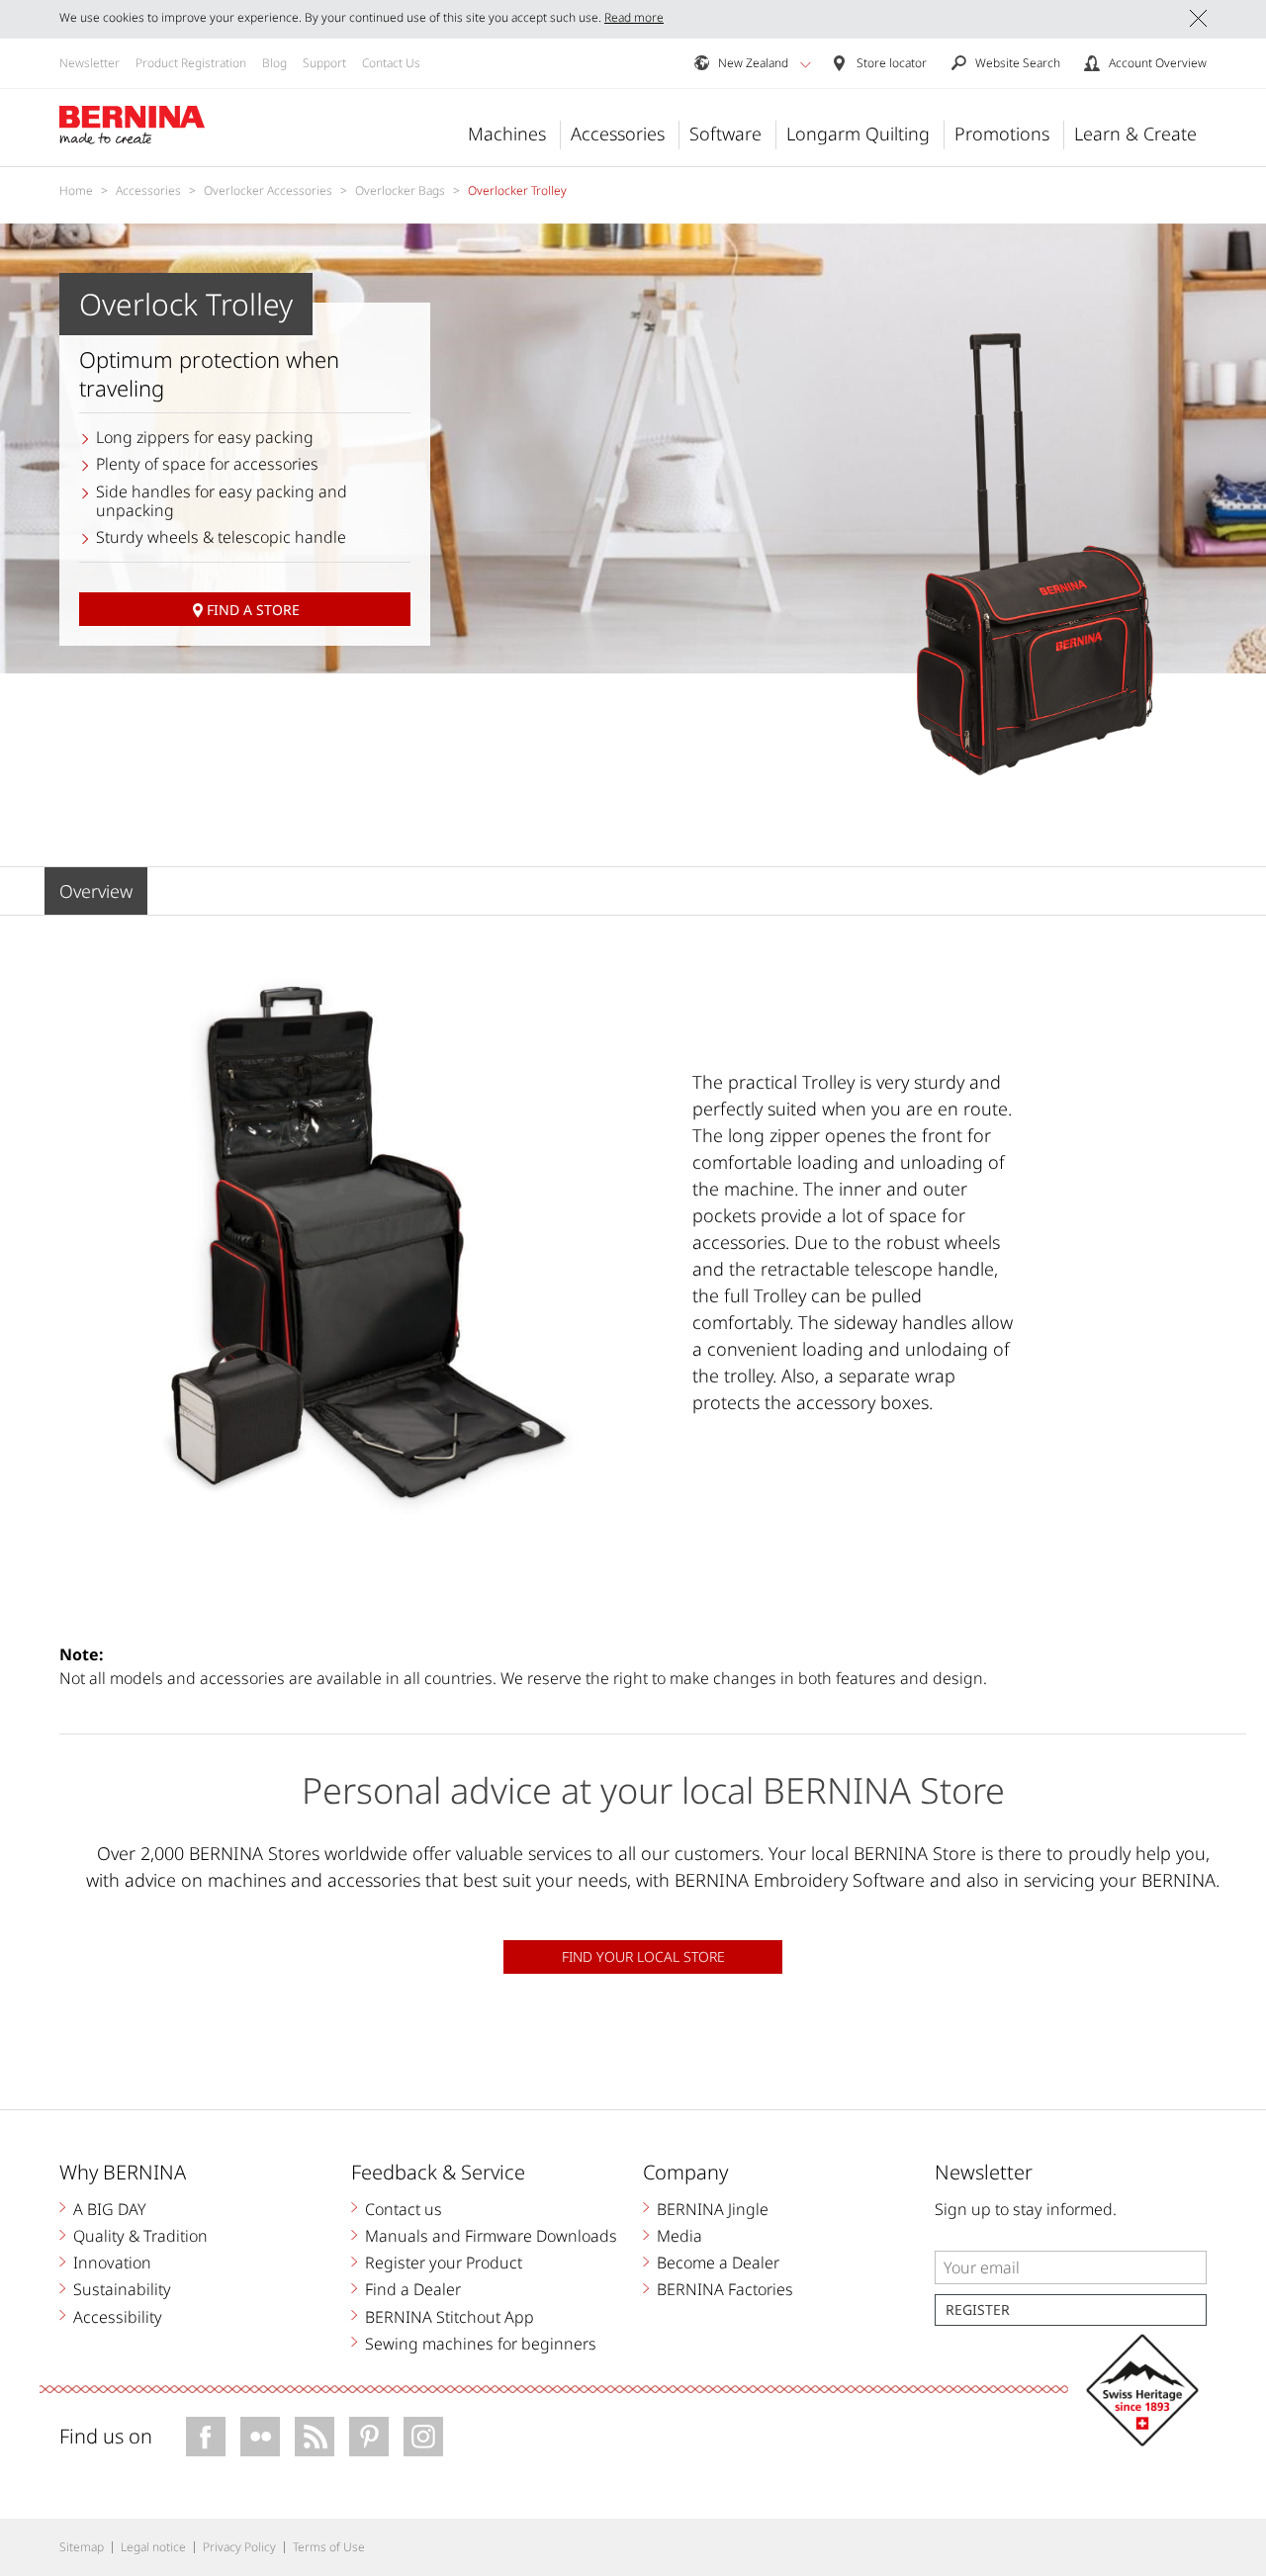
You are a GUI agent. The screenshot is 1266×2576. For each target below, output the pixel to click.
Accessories (618, 133)
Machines (507, 133)
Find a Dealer (413, 2289)
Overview (96, 891)
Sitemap (82, 2547)
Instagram (423, 2437)
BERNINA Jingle (713, 2209)
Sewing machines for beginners (481, 2344)
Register (978, 2310)
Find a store (253, 610)
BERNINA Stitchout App (450, 2317)
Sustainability (122, 2289)
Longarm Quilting (858, 133)
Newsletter (90, 63)
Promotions (1002, 133)
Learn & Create (1135, 133)
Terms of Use (329, 2547)
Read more (634, 17)
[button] (806, 64)
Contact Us (391, 63)
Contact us (404, 2209)
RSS (315, 2437)
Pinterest (369, 2437)
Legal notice (153, 2547)
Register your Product (444, 2263)
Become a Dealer (718, 2263)
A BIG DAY (110, 2209)
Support (324, 63)
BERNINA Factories (725, 2289)
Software (725, 133)
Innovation (112, 2263)
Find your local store (643, 1956)
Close (1198, 18)
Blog (274, 63)
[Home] (133, 126)
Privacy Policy (239, 2547)
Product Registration (191, 63)
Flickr (260, 2437)
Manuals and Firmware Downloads (491, 2236)
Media (679, 2236)
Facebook (206, 2437)
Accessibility (118, 2317)
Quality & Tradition (140, 2236)
